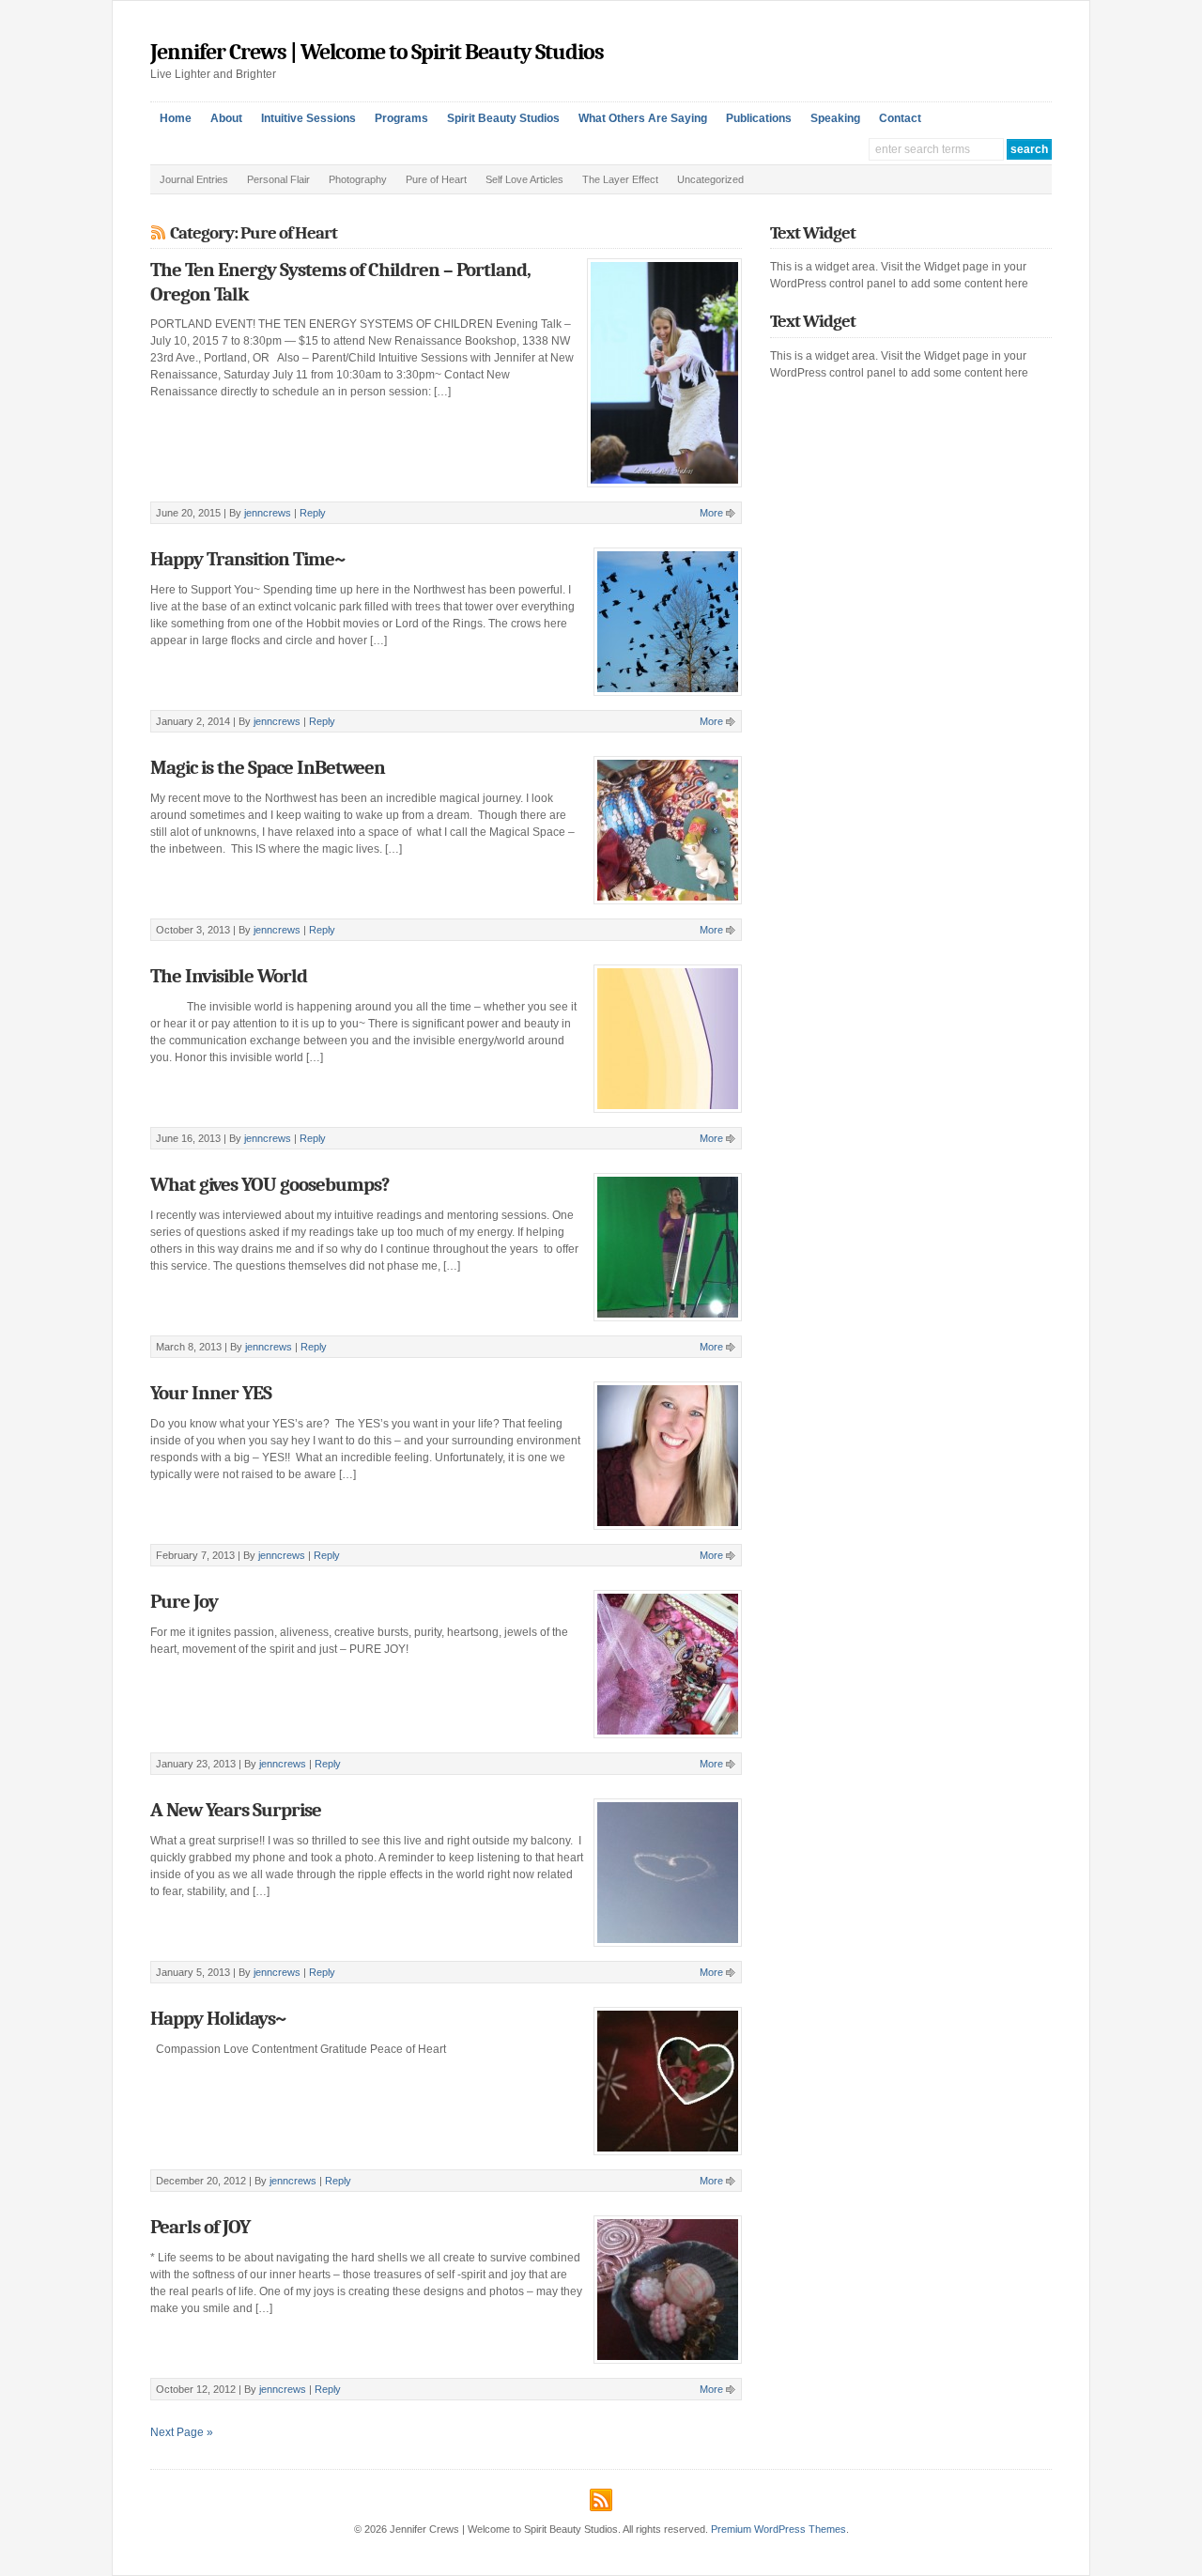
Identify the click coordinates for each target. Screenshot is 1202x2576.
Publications (759, 118)
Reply (313, 513)
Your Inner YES (211, 1393)
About (226, 118)
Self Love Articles (524, 179)
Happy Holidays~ (218, 2018)
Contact (900, 118)
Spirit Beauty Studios (503, 118)
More (711, 513)
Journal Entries (194, 179)
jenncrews (268, 513)
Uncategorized (710, 179)
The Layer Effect (620, 179)
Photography (358, 179)
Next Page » (182, 2432)
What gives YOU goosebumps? (270, 1184)
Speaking (835, 118)
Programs (401, 118)
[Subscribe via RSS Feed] (601, 2497)
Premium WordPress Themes (778, 2529)
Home (176, 118)
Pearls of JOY (200, 2227)
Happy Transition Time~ (247, 559)
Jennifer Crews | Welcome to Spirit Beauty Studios (377, 52)
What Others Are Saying (643, 118)
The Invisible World (229, 976)
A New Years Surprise (236, 1810)
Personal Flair (278, 179)
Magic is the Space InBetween (268, 767)
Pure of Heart (436, 179)
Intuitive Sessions (308, 118)
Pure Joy (184, 1601)
